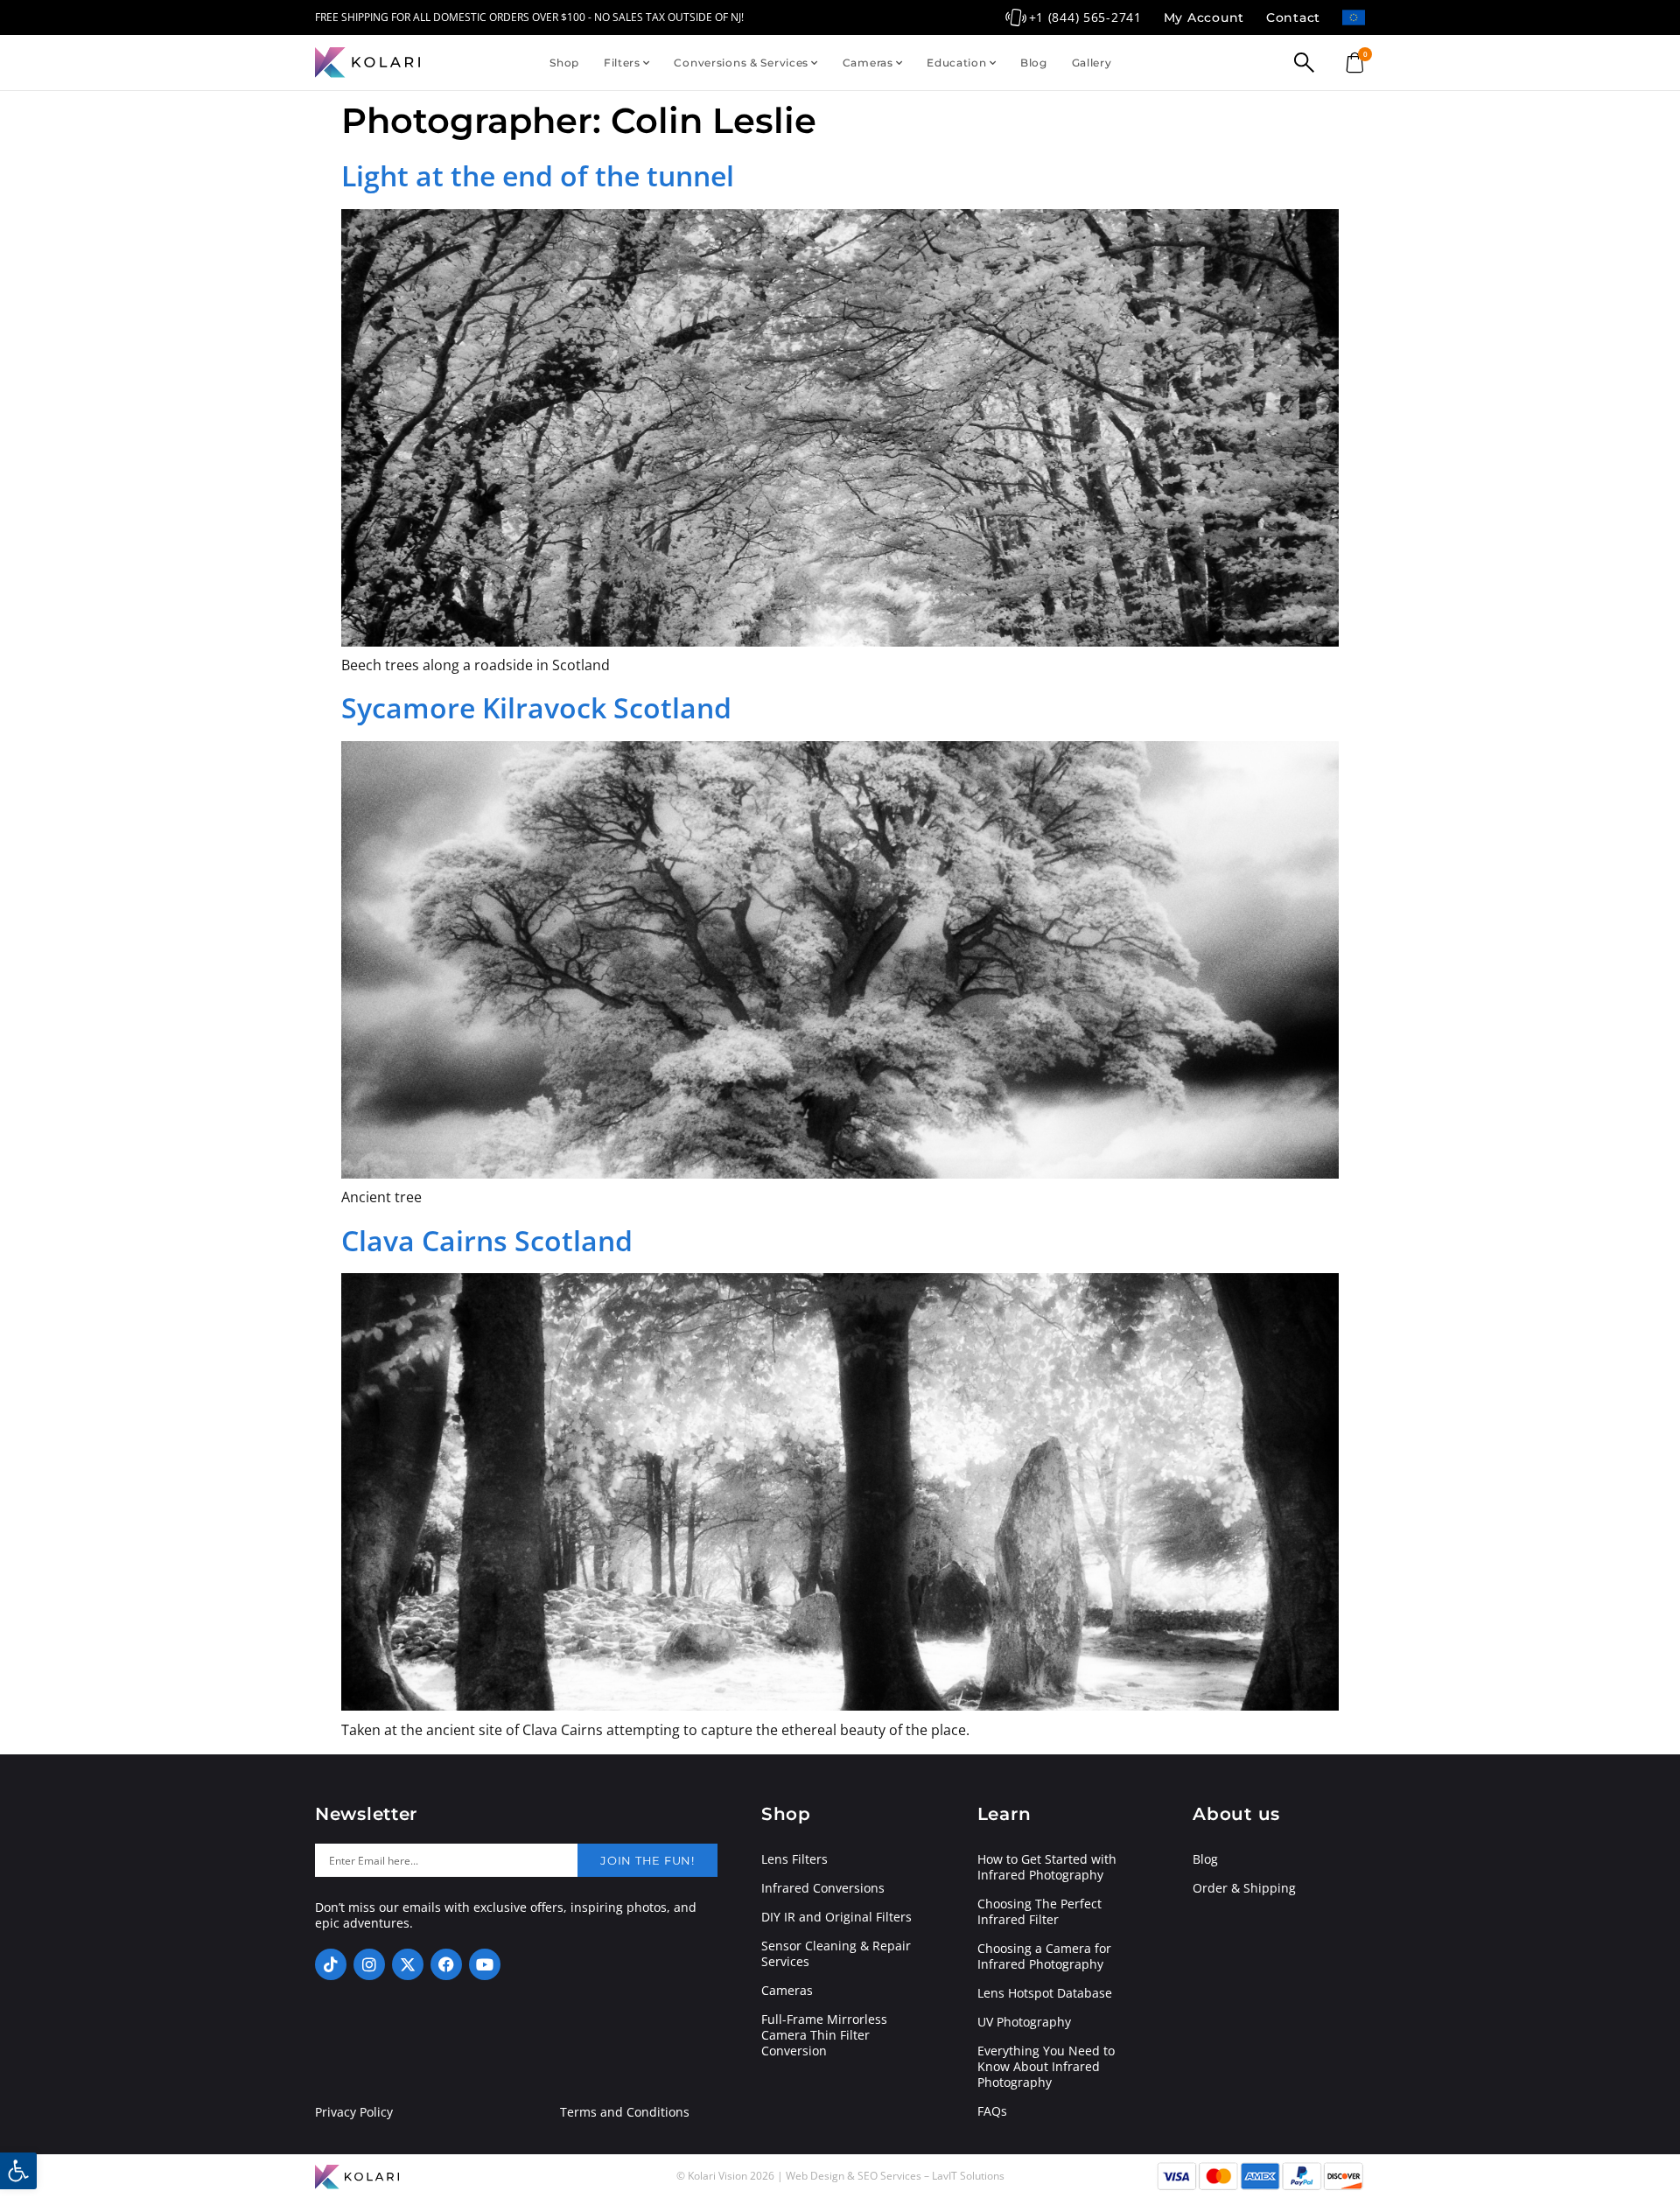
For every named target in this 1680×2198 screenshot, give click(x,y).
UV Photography (1024, 2022)
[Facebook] (446, 1964)
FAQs (992, 2111)
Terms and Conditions (625, 2112)
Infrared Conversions (823, 1888)
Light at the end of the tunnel (538, 175)
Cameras (868, 63)
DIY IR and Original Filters (836, 1917)
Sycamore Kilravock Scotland (536, 707)
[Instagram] (369, 1964)
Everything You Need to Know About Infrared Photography (1046, 2067)
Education (956, 63)
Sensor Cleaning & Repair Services (836, 1954)
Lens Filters (794, 1859)
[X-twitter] (408, 1964)
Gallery (1092, 63)
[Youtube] (485, 1964)
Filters (622, 63)
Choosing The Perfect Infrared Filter (1039, 1912)
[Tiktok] (331, 1964)
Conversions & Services (741, 63)
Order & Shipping (1244, 1888)
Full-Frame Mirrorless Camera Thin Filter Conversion (824, 2035)
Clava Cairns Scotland (487, 1240)
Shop (564, 63)
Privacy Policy (354, 2112)
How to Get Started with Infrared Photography (1047, 1867)
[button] (18, 2171)
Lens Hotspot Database (1045, 1993)
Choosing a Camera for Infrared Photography (1044, 1956)
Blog (1034, 63)
